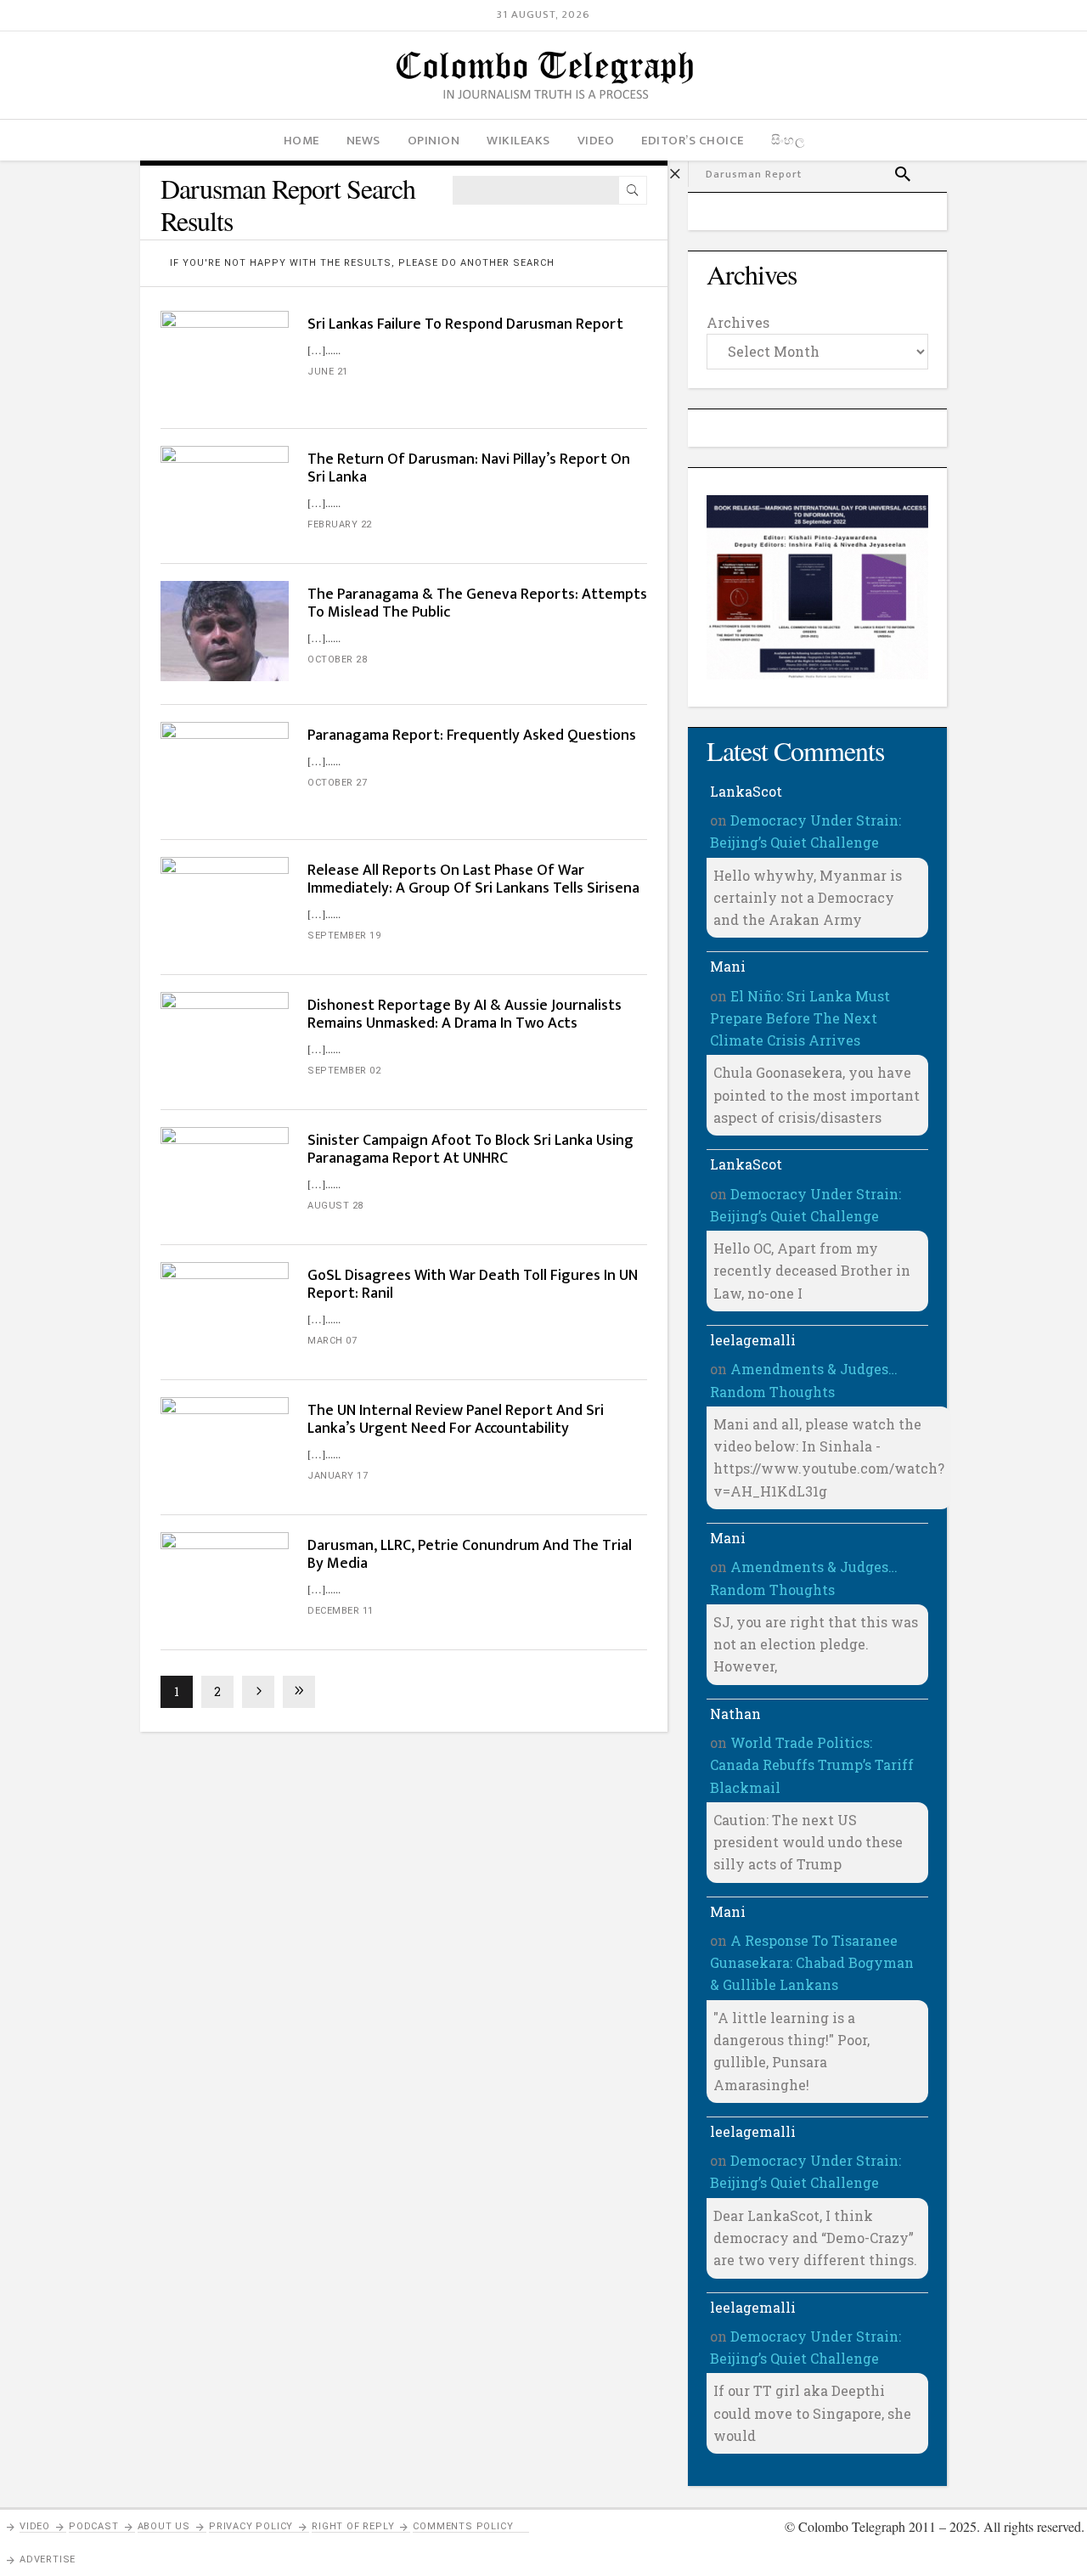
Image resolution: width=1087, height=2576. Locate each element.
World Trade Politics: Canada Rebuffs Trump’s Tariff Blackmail (812, 1765)
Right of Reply (353, 2526)
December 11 (341, 1611)
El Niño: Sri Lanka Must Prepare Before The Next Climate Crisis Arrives (800, 1018)
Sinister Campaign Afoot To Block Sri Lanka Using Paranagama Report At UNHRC (470, 1150)
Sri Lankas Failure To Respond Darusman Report (465, 324)
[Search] (633, 190)
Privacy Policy (251, 2526)
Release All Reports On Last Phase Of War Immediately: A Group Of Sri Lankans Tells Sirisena (473, 879)
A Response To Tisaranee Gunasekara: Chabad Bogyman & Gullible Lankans (812, 1963)
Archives (738, 322)
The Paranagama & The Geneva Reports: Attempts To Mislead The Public (477, 603)
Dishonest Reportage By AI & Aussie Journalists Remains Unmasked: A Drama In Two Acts (465, 1015)
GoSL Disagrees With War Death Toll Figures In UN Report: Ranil (473, 1285)
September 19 (344, 936)
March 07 (332, 1341)
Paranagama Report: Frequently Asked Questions (472, 736)
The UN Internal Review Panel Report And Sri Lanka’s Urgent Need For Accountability (456, 1420)
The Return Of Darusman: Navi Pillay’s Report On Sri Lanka (469, 468)
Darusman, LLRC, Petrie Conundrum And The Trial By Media (470, 1555)
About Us (164, 2526)
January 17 (338, 1476)
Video (35, 2526)
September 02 (344, 1071)
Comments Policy (463, 2526)
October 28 (337, 660)
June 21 (328, 372)
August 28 (335, 1206)
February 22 (340, 524)
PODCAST (94, 2526)
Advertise (48, 2559)
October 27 (337, 783)
